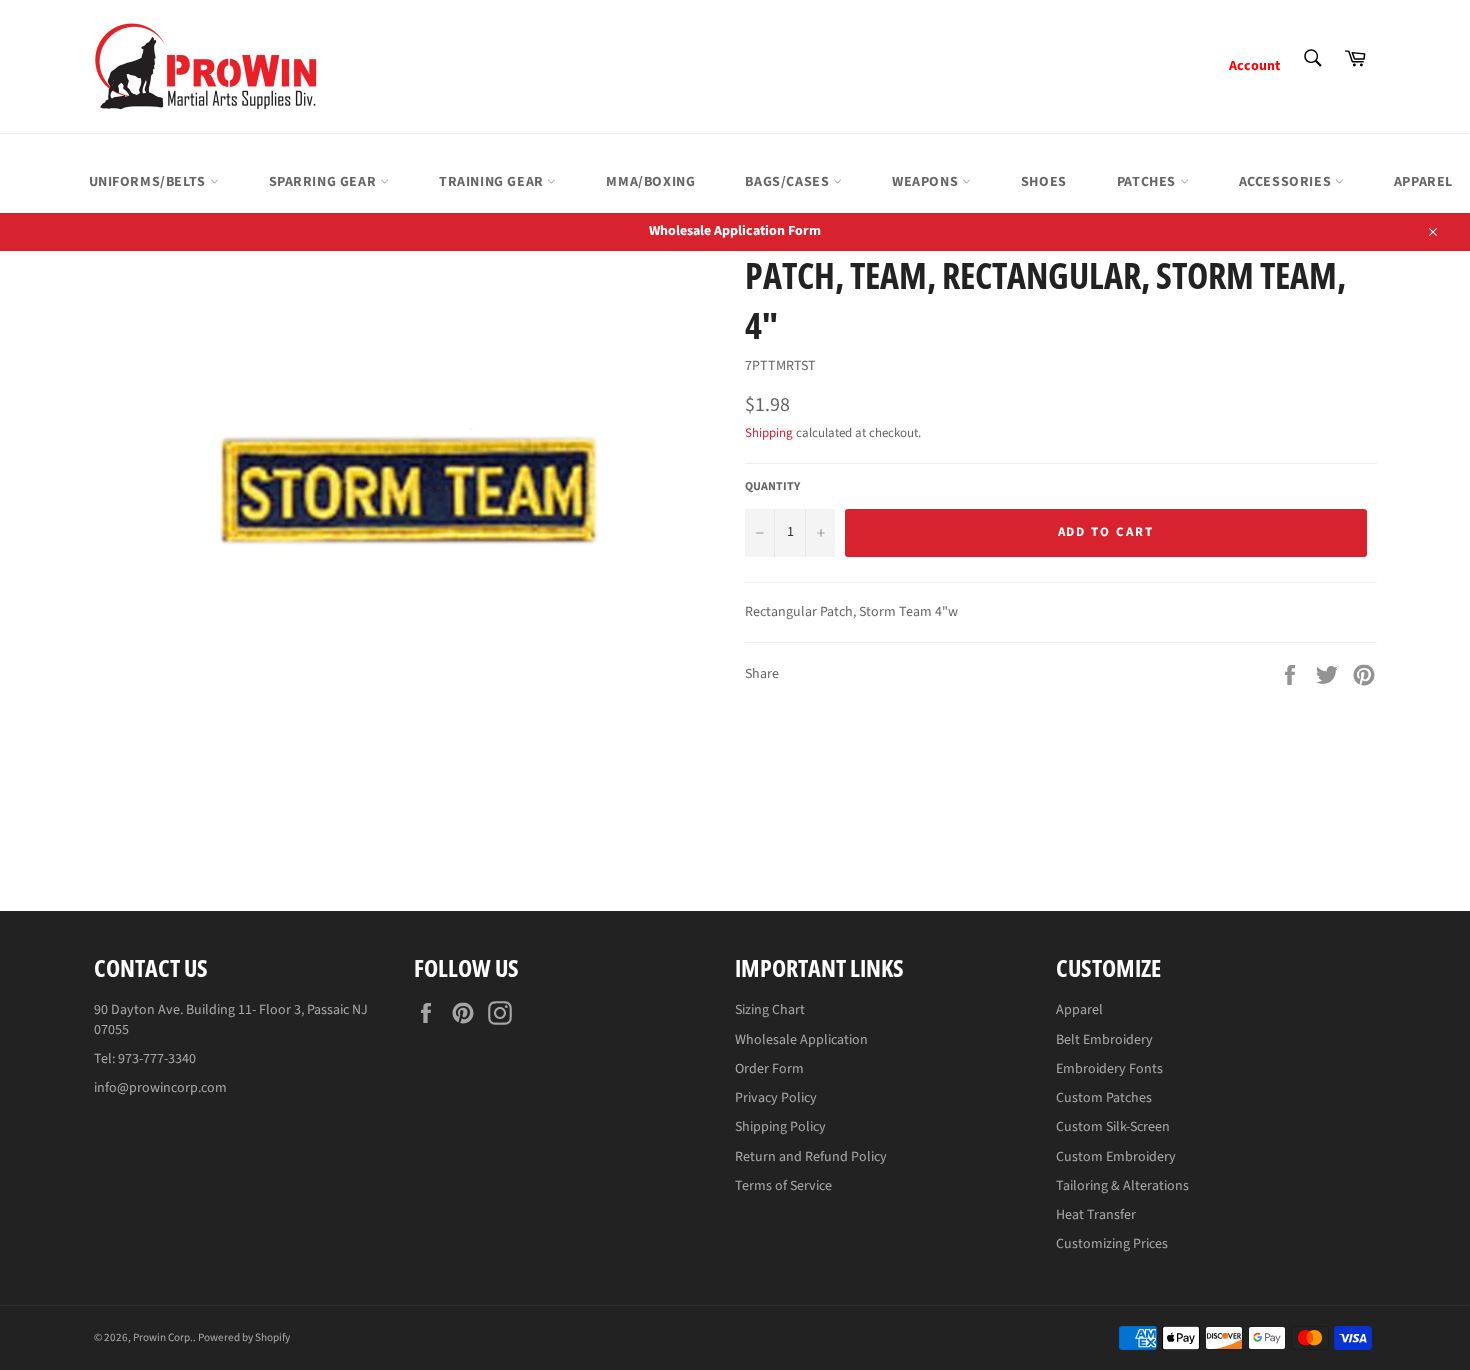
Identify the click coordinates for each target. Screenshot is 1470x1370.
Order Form (769, 1069)
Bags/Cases (789, 182)
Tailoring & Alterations (1122, 1186)
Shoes (1044, 182)
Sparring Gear (324, 182)
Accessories (1287, 182)
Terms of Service (783, 1186)
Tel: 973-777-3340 (145, 1059)
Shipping (769, 433)
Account (1254, 66)
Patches (1148, 182)
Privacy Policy (776, 1098)
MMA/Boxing (650, 182)
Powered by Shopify (244, 1337)
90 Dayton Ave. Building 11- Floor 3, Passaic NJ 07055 (231, 1019)
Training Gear (493, 182)
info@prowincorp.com (160, 1088)
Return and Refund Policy (811, 1157)
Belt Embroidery (1104, 1040)
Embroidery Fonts (1109, 1069)
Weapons (927, 182)
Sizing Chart (770, 1010)
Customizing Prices (1112, 1244)
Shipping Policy (780, 1127)
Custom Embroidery (1116, 1157)
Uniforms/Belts (149, 182)
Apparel (1079, 1010)
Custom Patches (1104, 1098)
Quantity (772, 487)
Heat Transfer (1096, 1215)
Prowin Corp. (163, 1337)
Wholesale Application (801, 1040)
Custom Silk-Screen (1113, 1127)
